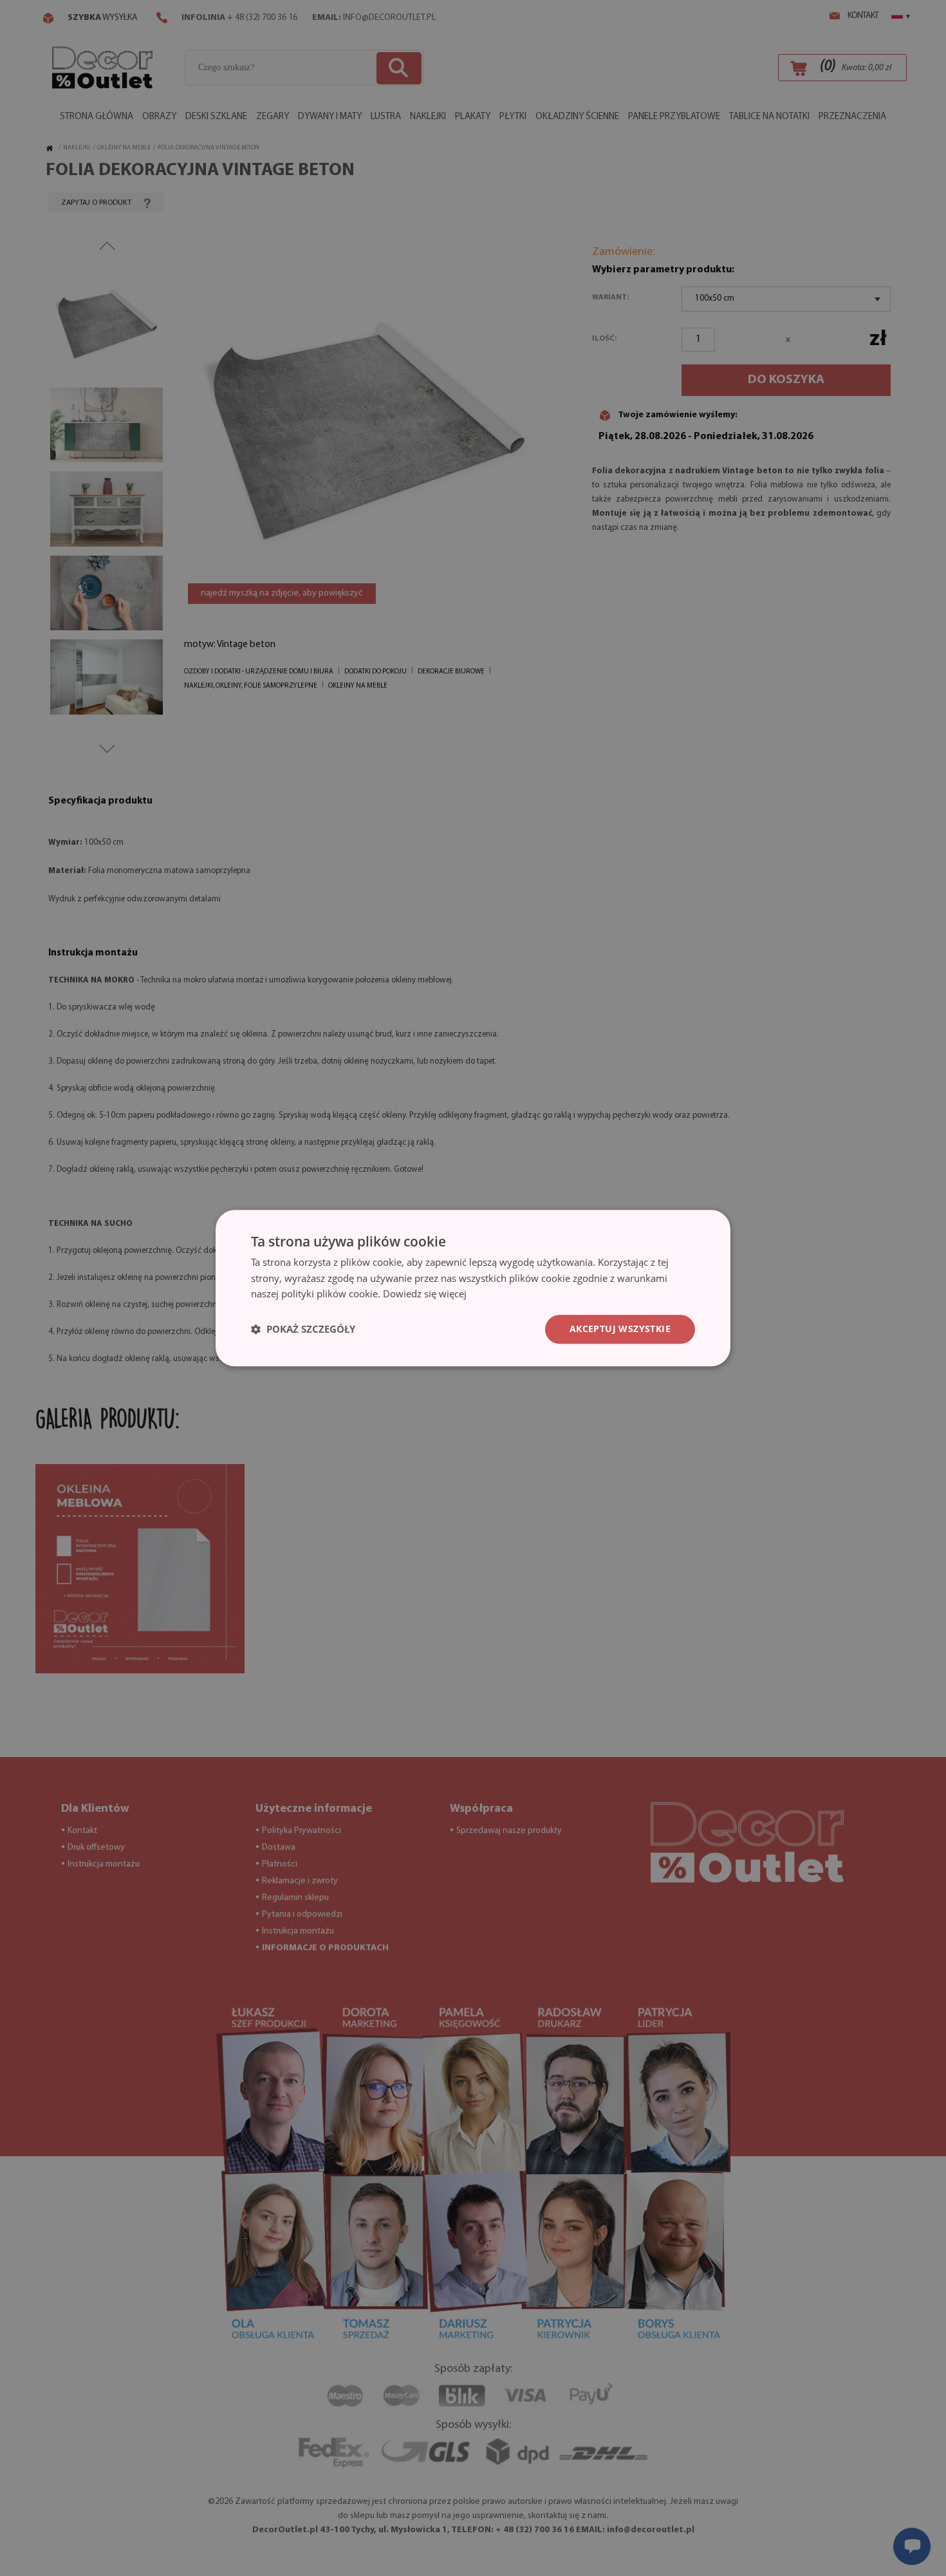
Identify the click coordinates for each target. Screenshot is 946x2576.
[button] (303, 1330)
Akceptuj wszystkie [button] (620, 1329)
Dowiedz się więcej (425, 1294)
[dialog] (473, 1288)
